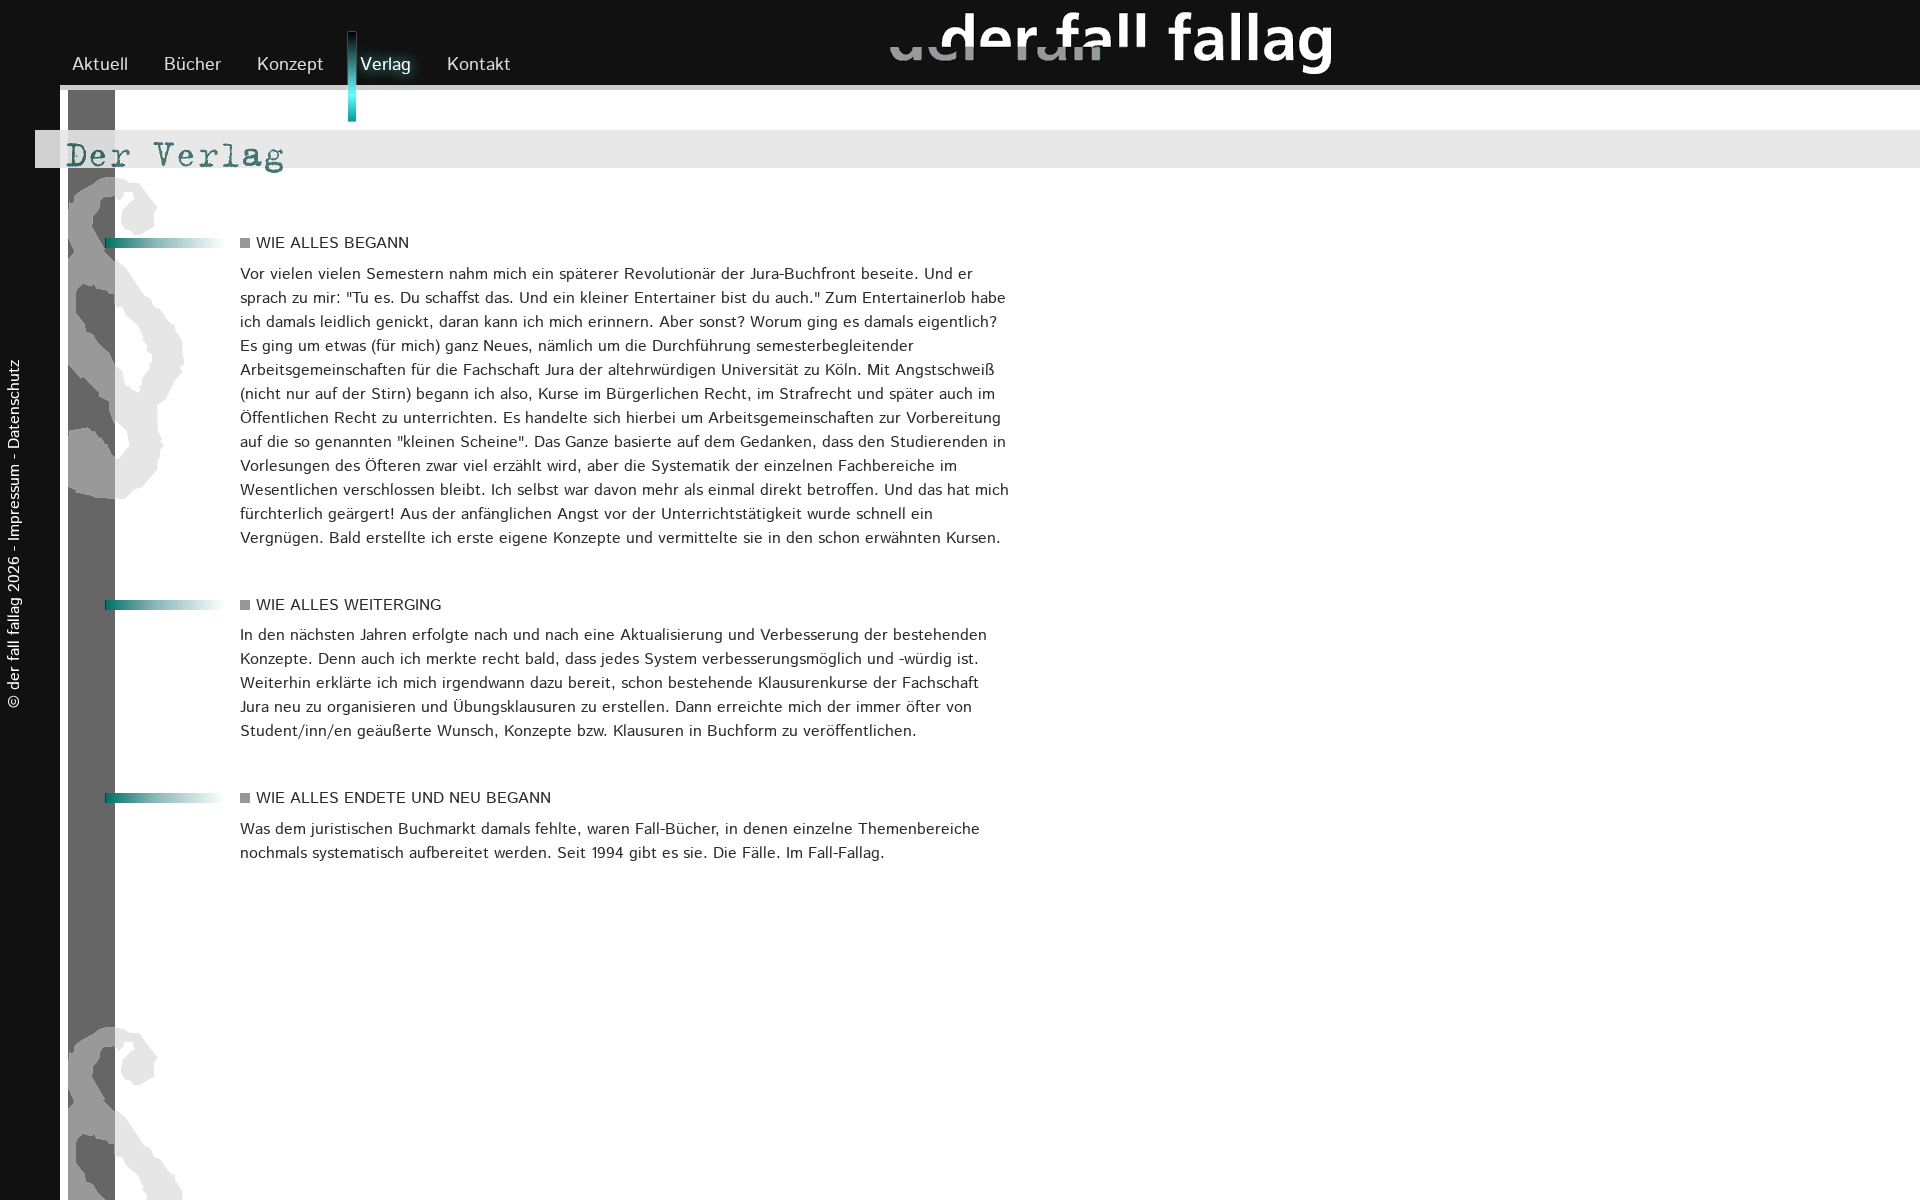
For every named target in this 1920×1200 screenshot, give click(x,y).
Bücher (204, 64)
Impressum (14, 502)
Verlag (385, 65)
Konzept (290, 65)
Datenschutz (14, 404)
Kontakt (479, 65)
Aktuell (100, 65)
